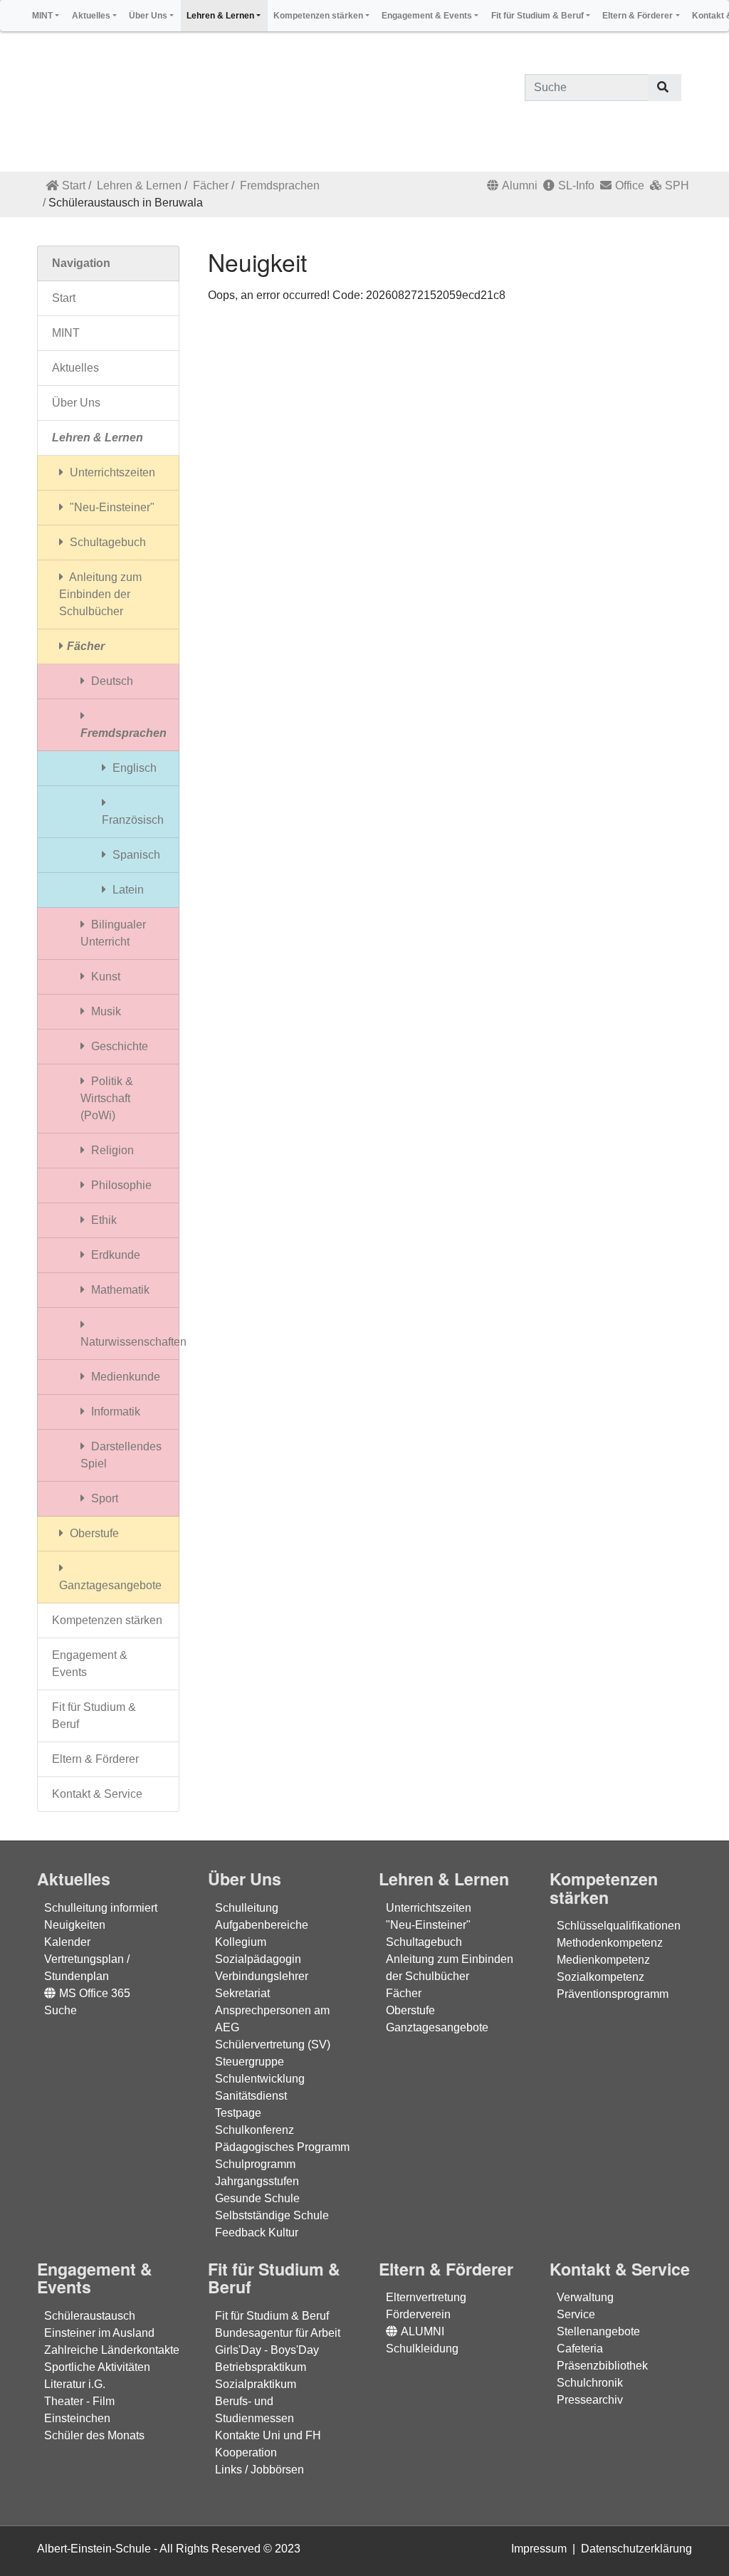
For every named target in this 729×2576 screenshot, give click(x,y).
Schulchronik (590, 2383)
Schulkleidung (422, 2349)
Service (576, 2314)
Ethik (103, 1220)
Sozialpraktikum (256, 2384)
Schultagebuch (106, 542)
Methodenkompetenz (610, 1943)
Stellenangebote (598, 2331)
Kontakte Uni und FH (268, 2435)
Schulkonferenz (255, 2130)
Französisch (133, 820)
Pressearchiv (590, 2400)
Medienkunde (124, 1377)
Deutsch (111, 681)
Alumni (520, 185)
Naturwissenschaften (130, 1342)
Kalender (67, 1942)
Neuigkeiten (75, 1925)
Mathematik (119, 1290)
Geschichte (118, 1046)
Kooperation (246, 2452)
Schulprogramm (255, 2164)
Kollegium (241, 1942)
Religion (111, 1150)
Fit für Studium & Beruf (94, 1716)
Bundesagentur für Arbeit (278, 2333)
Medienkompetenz (603, 1960)
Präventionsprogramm (613, 1994)
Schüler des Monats (94, 2435)
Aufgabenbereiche (262, 1925)
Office (630, 185)
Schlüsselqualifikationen (619, 1926)
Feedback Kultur (257, 2232)
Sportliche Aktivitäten (97, 2367)
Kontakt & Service (97, 1794)
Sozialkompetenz (600, 1977)
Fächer (211, 185)
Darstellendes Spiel (121, 1455)
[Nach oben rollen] (698, 2545)
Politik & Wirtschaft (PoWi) (107, 1098)
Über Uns (76, 403)
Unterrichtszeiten (111, 472)
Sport (103, 1498)
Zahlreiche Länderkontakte (112, 2350)
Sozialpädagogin (258, 1959)
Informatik (114, 1412)
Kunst (104, 977)
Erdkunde (114, 1255)
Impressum (539, 2549)
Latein (127, 890)
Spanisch (135, 855)
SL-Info (576, 185)
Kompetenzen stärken (107, 1620)
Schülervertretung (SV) (273, 2044)
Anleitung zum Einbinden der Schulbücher (100, 594)
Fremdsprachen (280, 185)
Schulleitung (247, 1908)
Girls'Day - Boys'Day (267, 2350)
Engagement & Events (90, 1664)
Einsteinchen (77, 2418)
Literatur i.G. (75, 2384)
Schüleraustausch (90, 2316)
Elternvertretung (426, 2297)
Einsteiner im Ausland (99, 2333)
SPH (677, 185)
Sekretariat (242, 1993)
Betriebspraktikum (261, 2367)
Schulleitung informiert (101, 1908)
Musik (105, 1011)
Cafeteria (580, 2349)
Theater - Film (79, 2401)
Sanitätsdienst (251, 2096)
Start (74, 185)
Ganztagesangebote (110, 1585)
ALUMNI (423, 2331)
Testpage (238, 2113)
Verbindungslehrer (262, 1976)
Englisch (133, 768)
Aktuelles (75, 368)
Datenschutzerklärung (636, 2549)
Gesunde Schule (257, 2198)
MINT (66, 333)
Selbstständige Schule (272, 2215)
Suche (61, 2010)
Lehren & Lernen (139, 185)
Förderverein (418, 2314)
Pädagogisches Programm (282, 2147)
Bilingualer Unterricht (113, 933)
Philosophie (120, 1185)
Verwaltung (585, 2297)
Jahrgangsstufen (257, 2181)
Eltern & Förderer (95, 1759)
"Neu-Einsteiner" (111, 507)
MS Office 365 (95, 1993)
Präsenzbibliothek (602, 2366)
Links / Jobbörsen (259, 2470)
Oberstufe (93, 1533)
